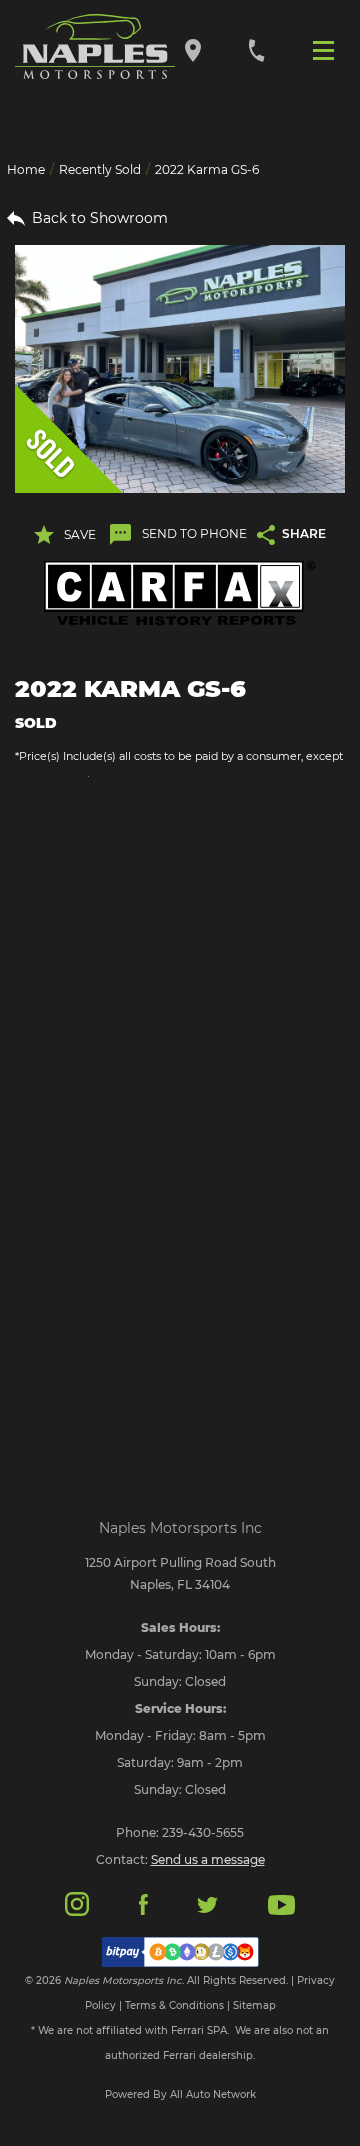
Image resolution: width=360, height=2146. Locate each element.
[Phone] (256, 49)
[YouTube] (282, 1903)
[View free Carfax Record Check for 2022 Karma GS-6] (180, 593)
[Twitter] (207, 1903)
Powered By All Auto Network (180, 2094)
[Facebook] (143, 1903)
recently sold (100, 169)
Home (26, 169)
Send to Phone (194, 533)
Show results (180, 873)
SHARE (304, 533)
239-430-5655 (203, 1832)
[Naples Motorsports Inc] (95, 47)
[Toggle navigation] (328, 49)
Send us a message (208, 1859)
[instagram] (77, 1902)
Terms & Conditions (174, 2005)
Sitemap (254, 2005)
